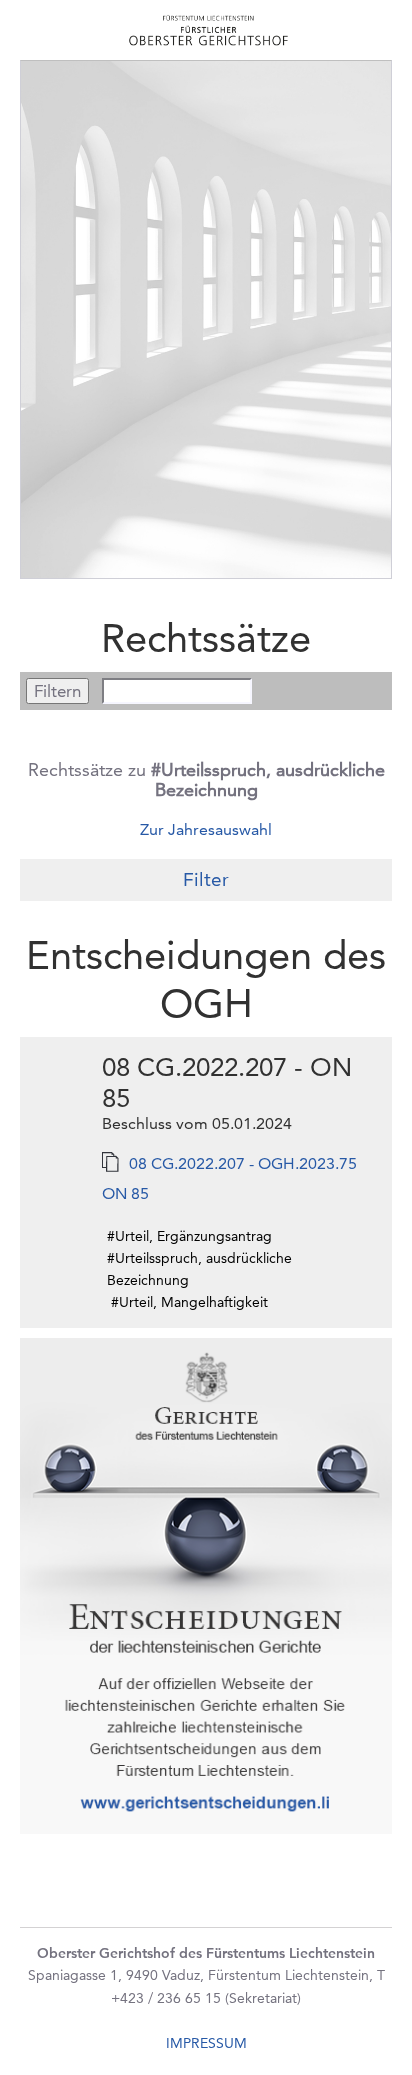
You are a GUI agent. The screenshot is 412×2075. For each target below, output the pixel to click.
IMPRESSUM (206, 2043)
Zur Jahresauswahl (206, 829)
